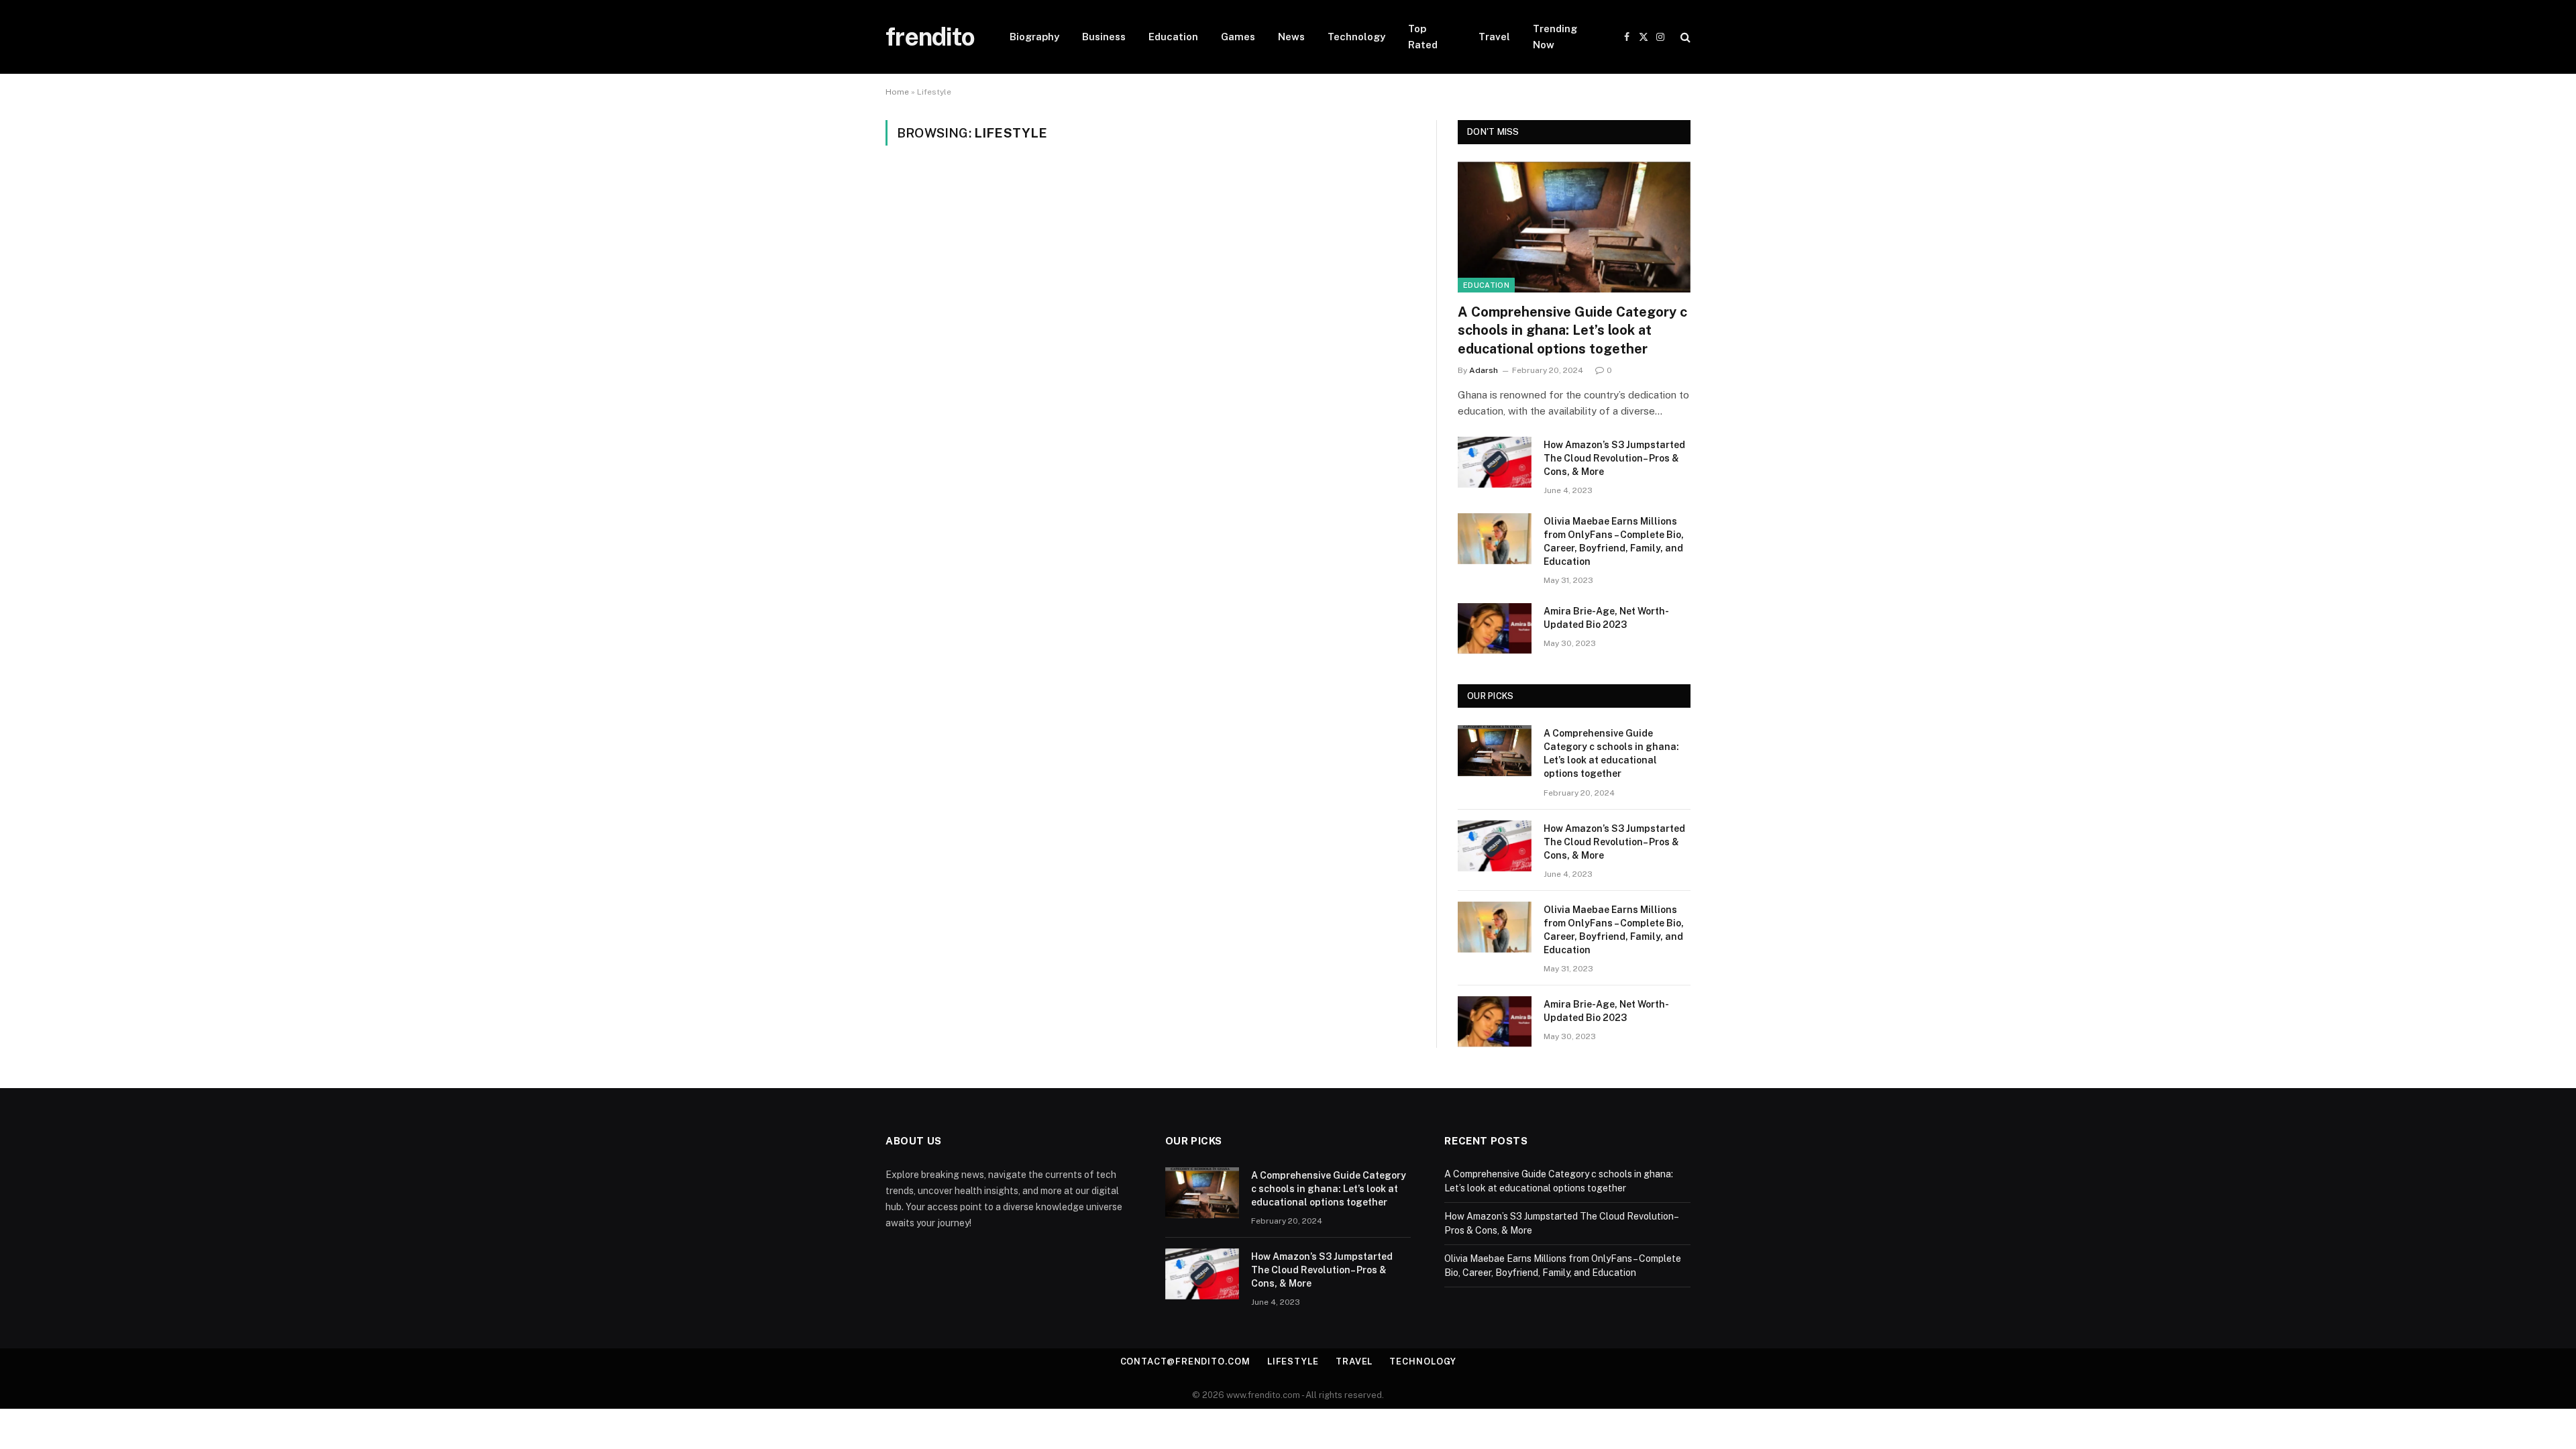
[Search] (1684, 37)
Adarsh (1484, 370)
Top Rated (1423, 37)
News (1291, 37)
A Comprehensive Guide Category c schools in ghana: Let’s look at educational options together (1572, 330)
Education (1173, 37)
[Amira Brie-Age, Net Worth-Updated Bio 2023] (1495, 629)
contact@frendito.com (1185, 1361)
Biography (1034, 37)
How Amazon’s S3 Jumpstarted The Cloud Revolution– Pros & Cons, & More (1614, 458)
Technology (1356, 37)
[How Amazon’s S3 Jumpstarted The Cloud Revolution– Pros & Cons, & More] (1495, 462)
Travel (1494, 37)
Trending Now (1555, 37)
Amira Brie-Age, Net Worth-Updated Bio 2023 (1606, 618)
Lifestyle (1293, 1361)
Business (1104, 37)
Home (897, 92)
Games (1238, 37)
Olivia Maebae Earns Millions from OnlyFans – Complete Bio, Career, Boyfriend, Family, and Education (1614, 541)
